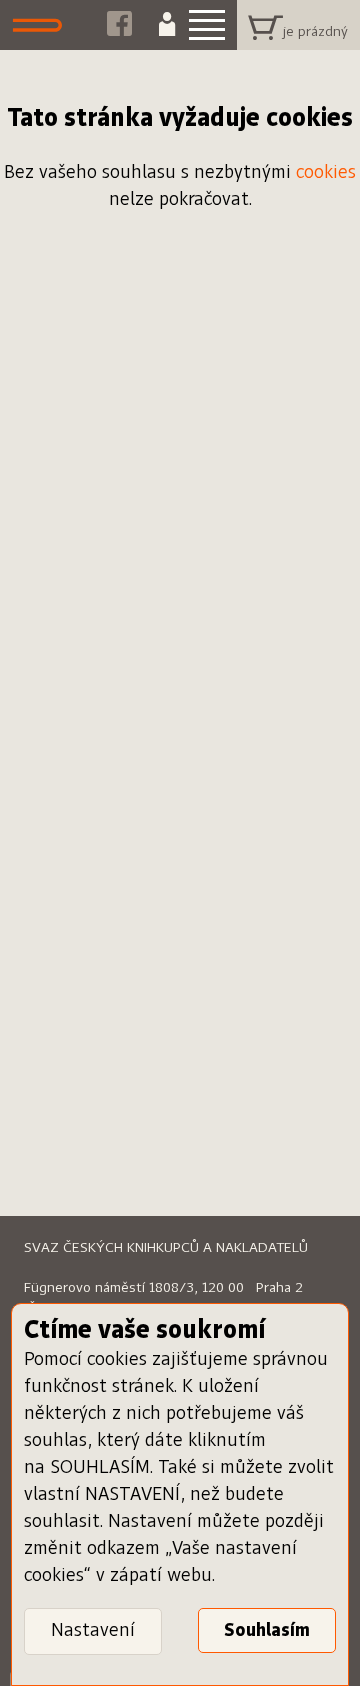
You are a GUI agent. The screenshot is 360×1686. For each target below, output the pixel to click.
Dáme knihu (42, 25)
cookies (326, 173)
